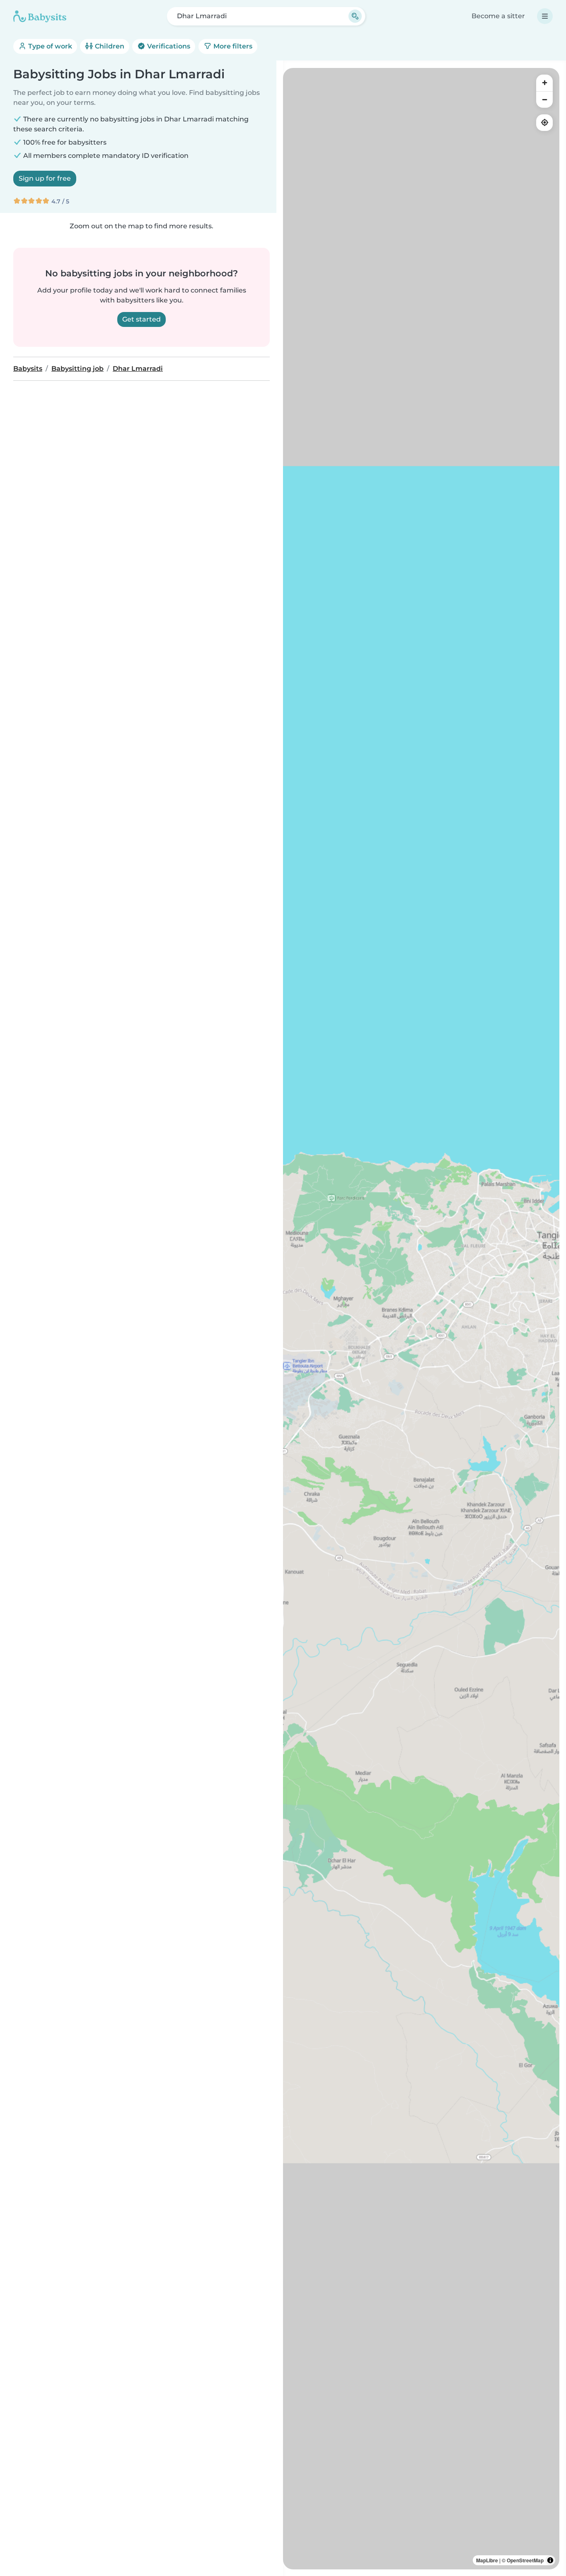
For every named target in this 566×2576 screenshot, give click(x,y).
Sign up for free (45, 178)
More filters (232, 46)
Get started (141, 319)
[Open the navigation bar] (545, 16)
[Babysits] (40, 16)
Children (109, 46)
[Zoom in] (544, 83)
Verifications (168, 46)
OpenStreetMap (525, 2560)
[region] (421, 1319)
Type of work (49, 46)
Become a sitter (498, 16)
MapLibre (487, 2560)
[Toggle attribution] (550, 2560)
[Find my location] (544, 123)
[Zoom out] (544, 99)
